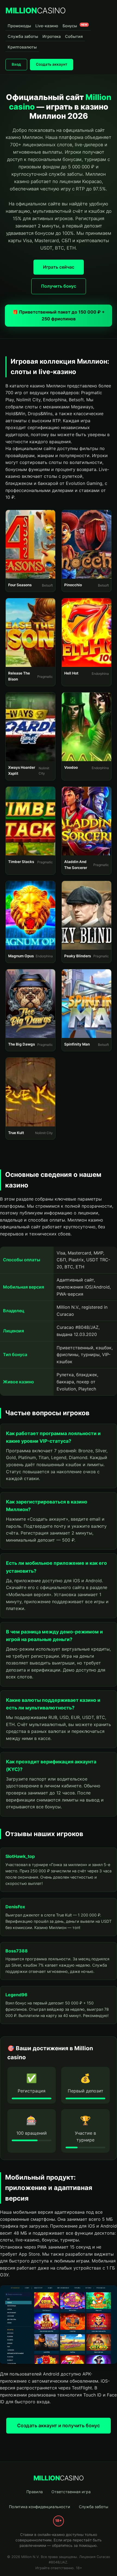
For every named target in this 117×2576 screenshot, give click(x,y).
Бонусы (75, 26)
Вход (16, 64)
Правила (35, 2492)
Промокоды (19, 26)
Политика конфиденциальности (40, 2507)
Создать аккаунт (52, 64)
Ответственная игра (71, 2492)
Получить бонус (59, 286)
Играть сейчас (59, 267)
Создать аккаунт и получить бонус (59, 2425)
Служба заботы (23, 36)
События (74, 36)
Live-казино (47, 26)
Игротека (52, 36)
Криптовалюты (22, 47)
